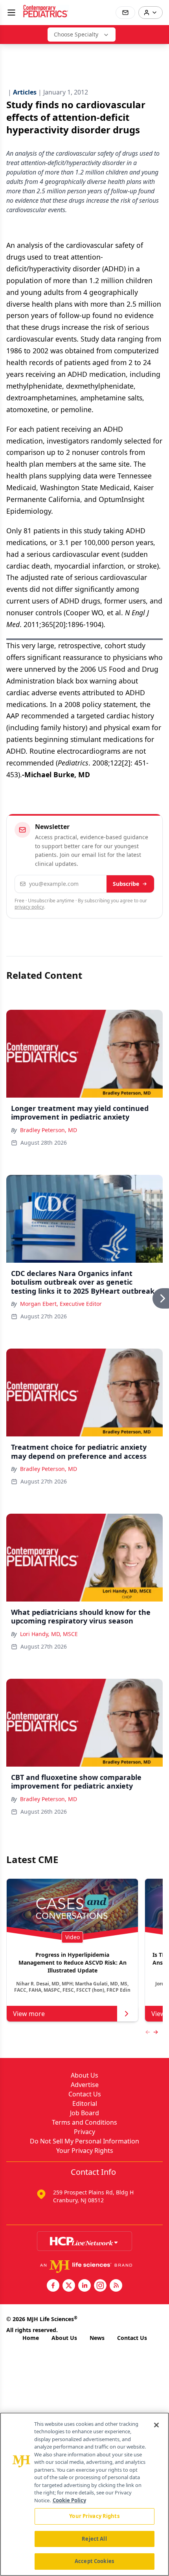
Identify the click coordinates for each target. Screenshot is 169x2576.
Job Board (84, 2113)
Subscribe (126, 884)
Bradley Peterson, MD (49, 1130)
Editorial (85, 2103)
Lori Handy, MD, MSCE (49, 1634)
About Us (84, 2075)
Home (31, 2338)
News (97, 2338)
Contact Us (85, 2094)
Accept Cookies (94, 2561)
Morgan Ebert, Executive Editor (61, 1304)
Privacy (84, 2132)
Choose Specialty (76, 34)
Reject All (94, 2539)
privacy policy (29, 907)
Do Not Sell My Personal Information (84, 2141)
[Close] (156, 2425)
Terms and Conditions (84, 2122)
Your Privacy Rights (85, 2151)
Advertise (85, 2085)
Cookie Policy (69, 2500)
